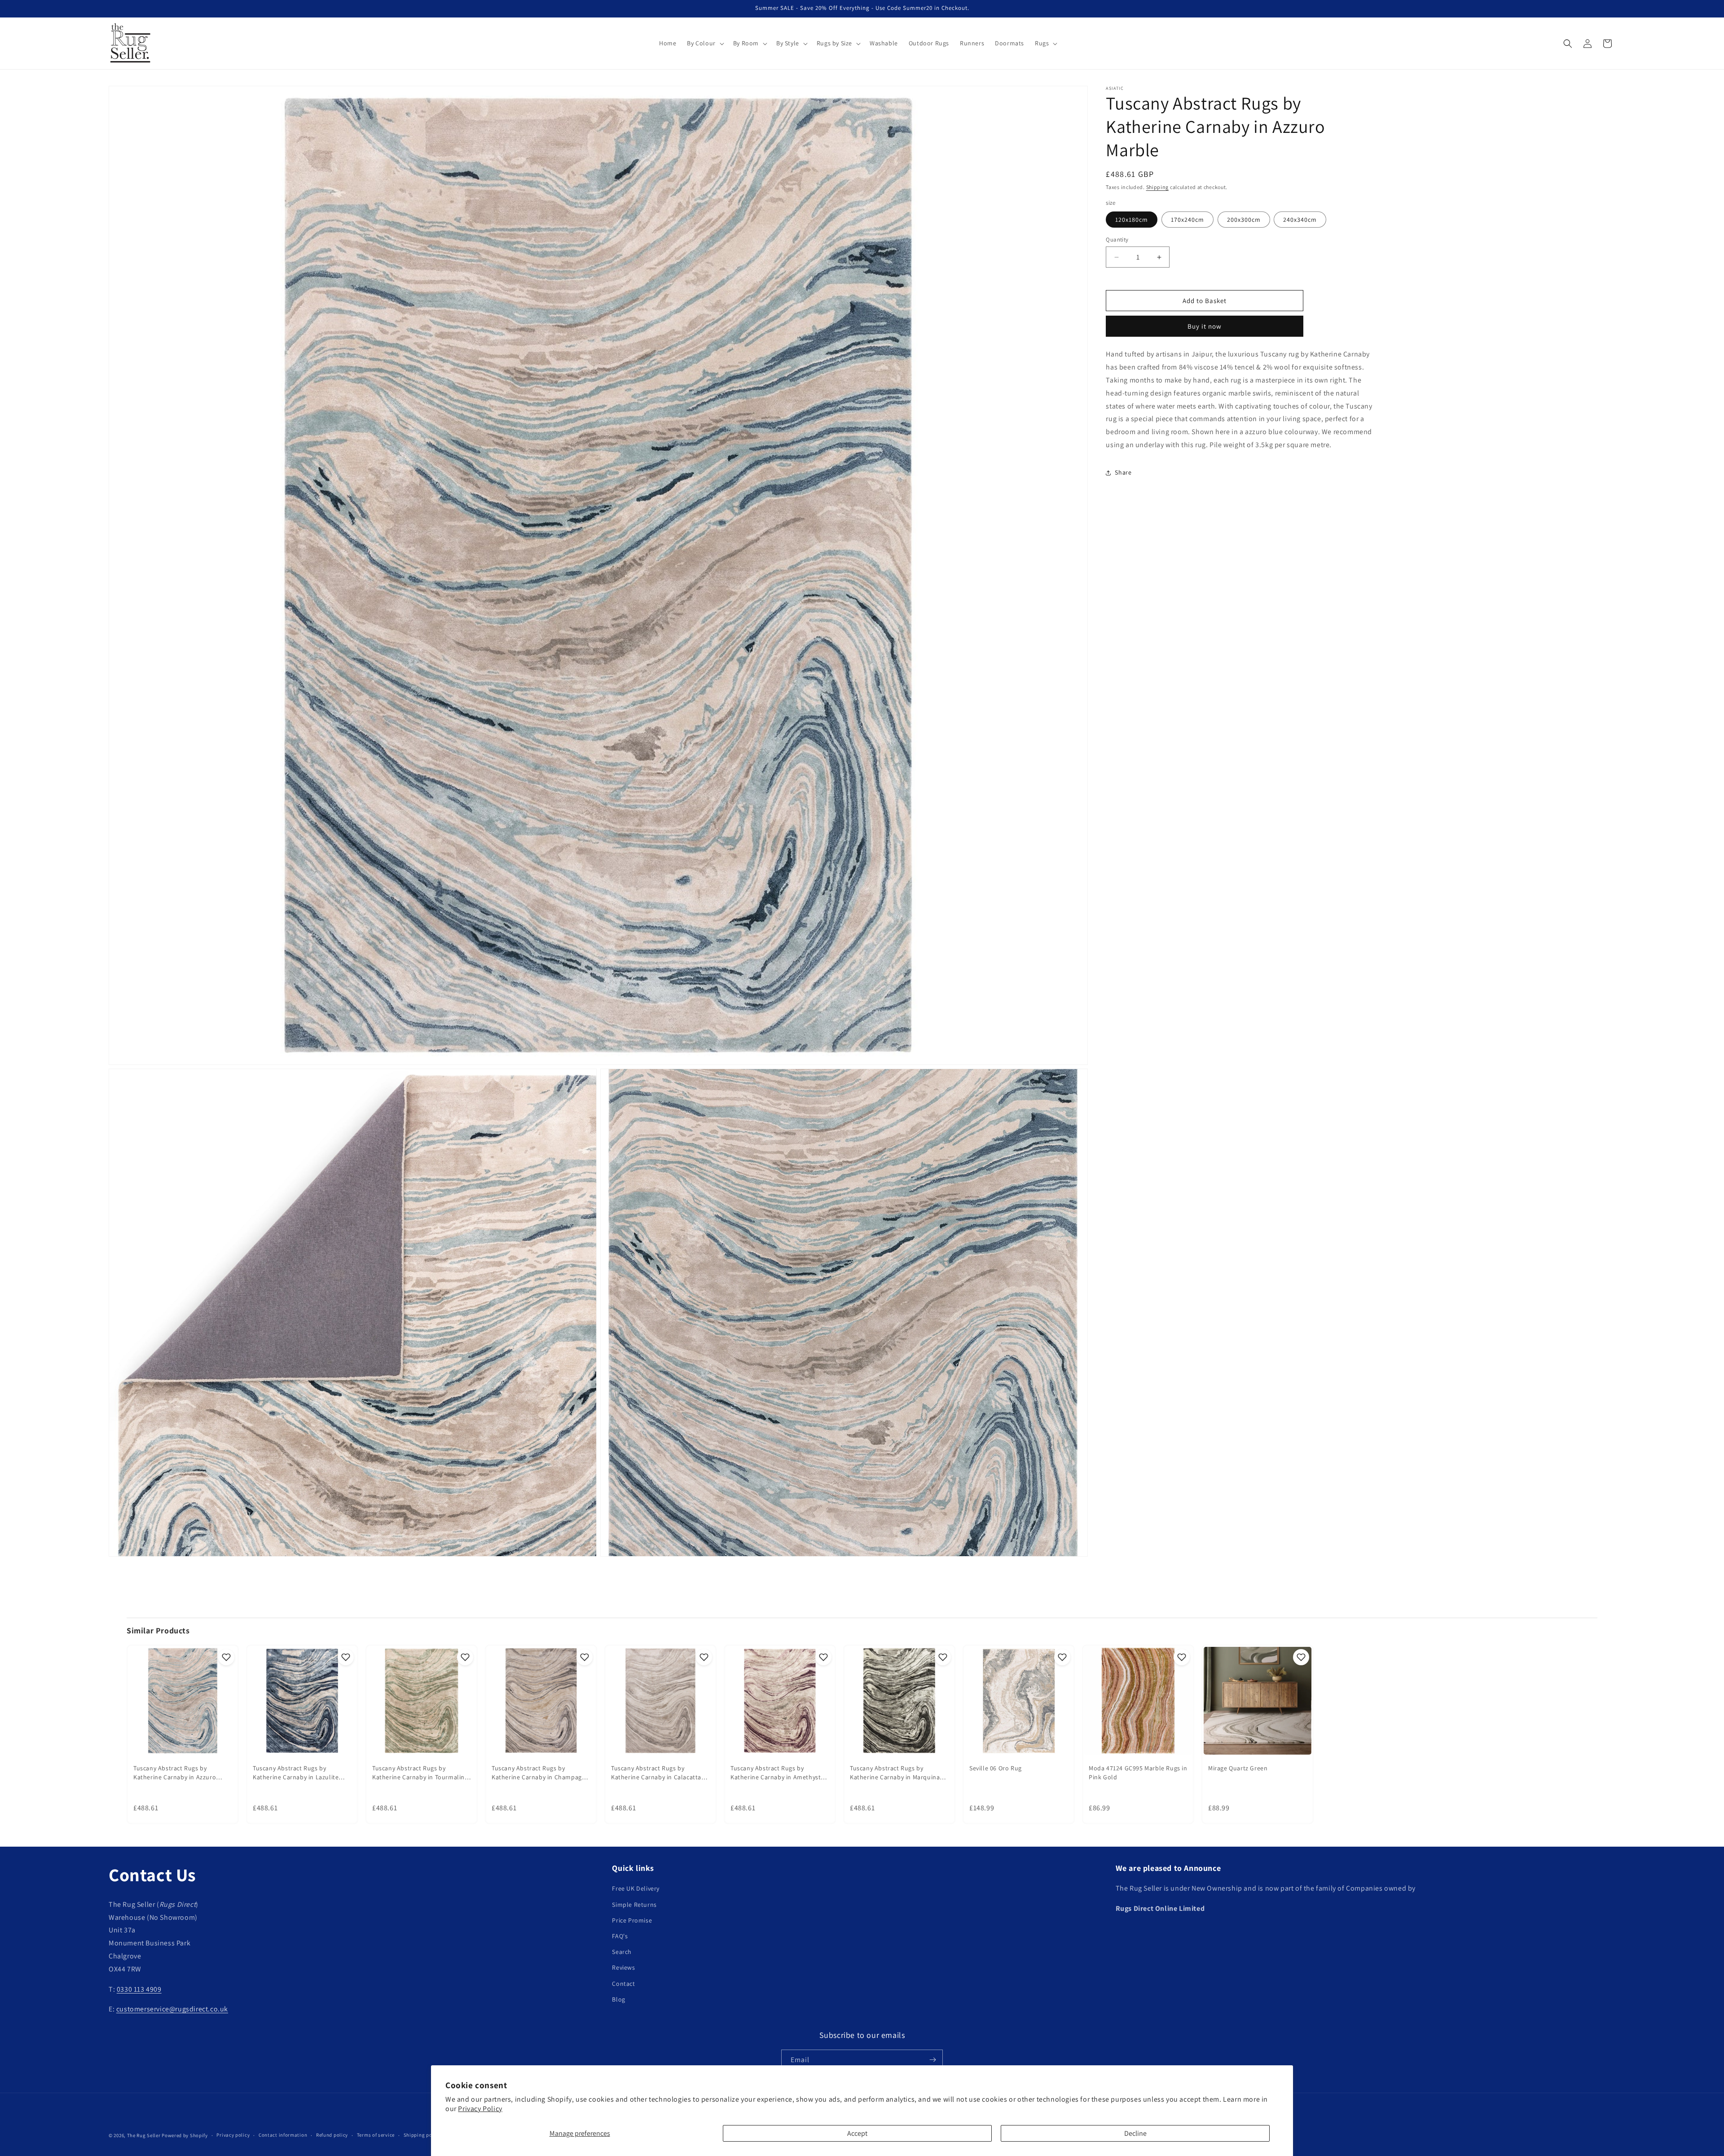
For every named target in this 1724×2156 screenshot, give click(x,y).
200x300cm (1244, 220)
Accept (857, 2133)
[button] (704, 43)
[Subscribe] (932, 2060)
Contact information (283, 2135)
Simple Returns (634, 1905)
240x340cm (1300, 220)
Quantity (1117, 240)
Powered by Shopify (185, 2135)
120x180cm (1132, 220)
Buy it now (1205, 326)
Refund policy (332, 2135)
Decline (1135, 2133)
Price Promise (632, 1920)
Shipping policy (422, 2135)
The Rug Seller (144, 2135)
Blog (618, 1999)
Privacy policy (233, 2135)
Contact (623, 1984)
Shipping (1158, 187)
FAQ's (620, 1936)
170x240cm (1187, 220)
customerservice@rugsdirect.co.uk (172, 2009)
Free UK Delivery (636, 1889)
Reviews (623, 1968)
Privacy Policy (480, 2109)
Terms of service (376, 2135)
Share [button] (1123, 472)
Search (622, 1952)
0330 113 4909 (139, 1989)
